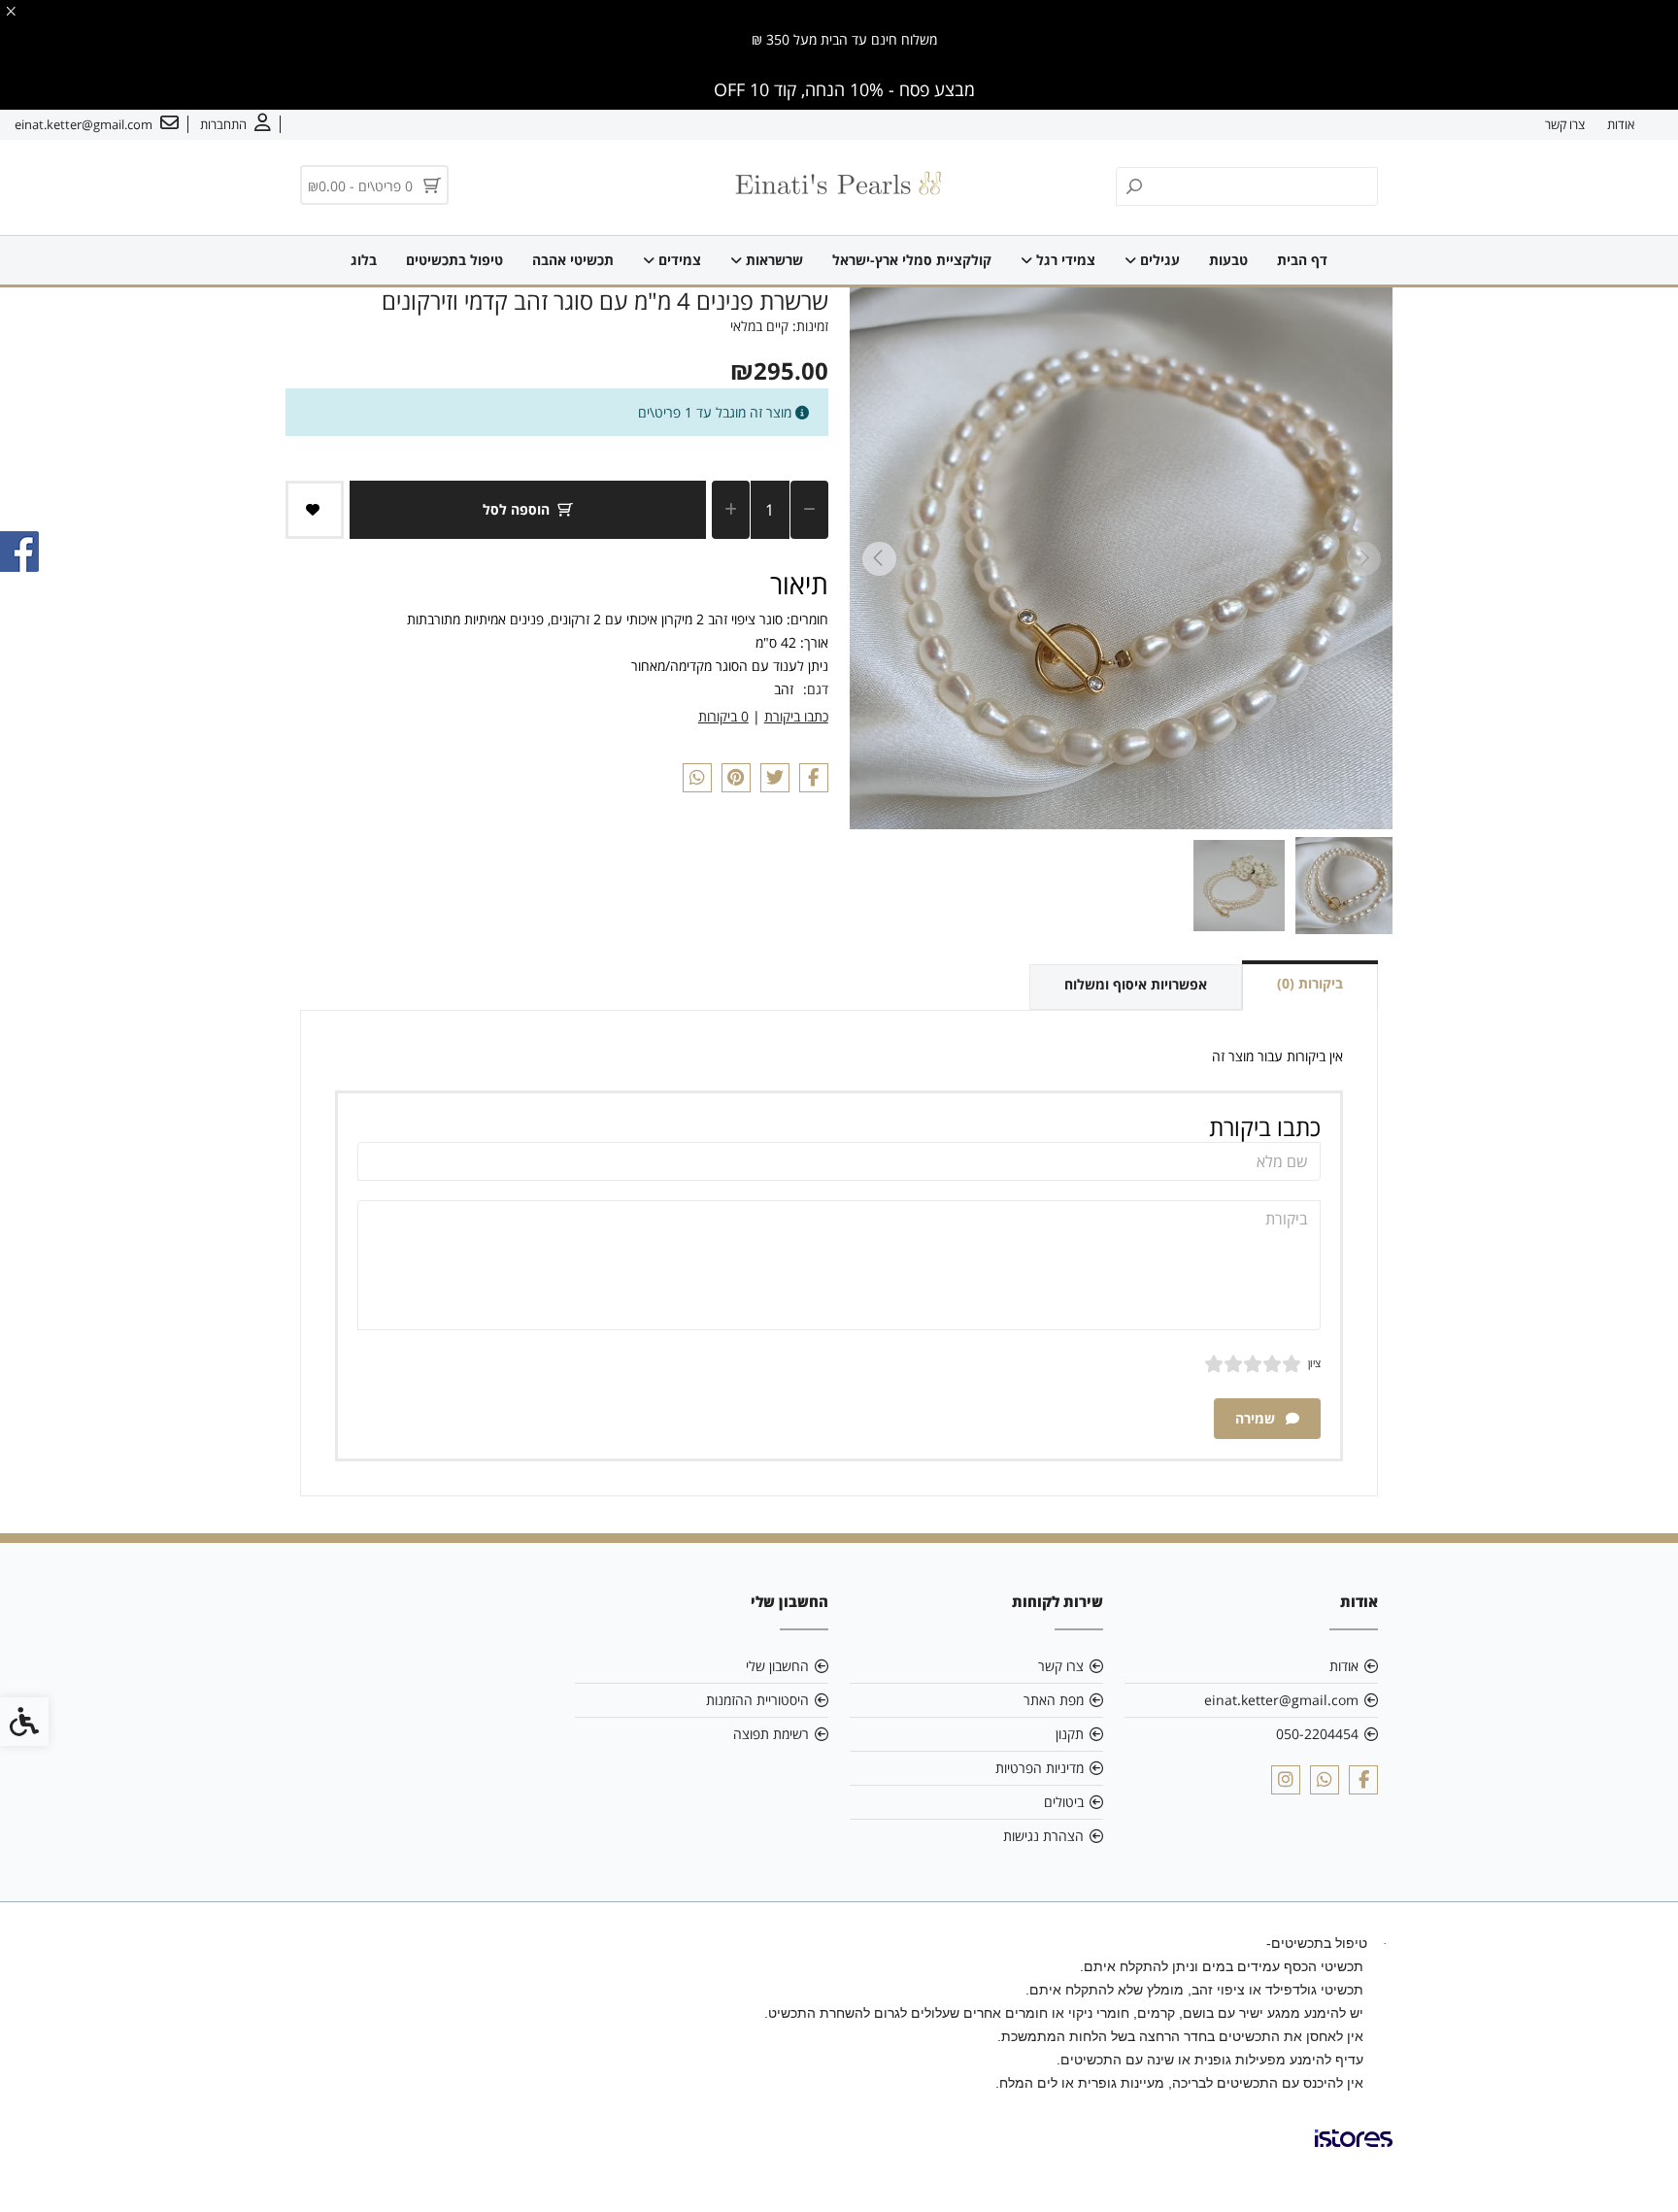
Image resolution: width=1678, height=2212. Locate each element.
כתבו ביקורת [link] (796, 716)
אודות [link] (1621, 124)
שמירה (1257, 1418)
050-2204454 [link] (1317, 1734)
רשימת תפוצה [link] (771, 1734)
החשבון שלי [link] (777, 1666)
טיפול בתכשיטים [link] (454, 260)
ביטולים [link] (1064, 1802)
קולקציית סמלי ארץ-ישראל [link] (912, 260)
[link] (235, 124)
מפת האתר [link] (1054, 1700)
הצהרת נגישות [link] (1043, 1836)
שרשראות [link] (772, 260)
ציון (1314, 1363)
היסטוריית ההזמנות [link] (757, 1700)
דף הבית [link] (1302, 260)
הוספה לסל (516, 509)
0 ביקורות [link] (723, 716)
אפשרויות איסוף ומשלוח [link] (1136, 984)
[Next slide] (879, 559)
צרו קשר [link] (1565, 124)
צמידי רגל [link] (1064, 260)
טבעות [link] (1228, 260)
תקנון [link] (1070, 1734)
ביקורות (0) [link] (1310, 983)
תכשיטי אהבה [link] (573, 260)
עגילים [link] (1158, 260)
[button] (1344, 886)
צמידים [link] (678, 260)
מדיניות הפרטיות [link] (1040, 1768)
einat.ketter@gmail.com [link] (1281, 1700)
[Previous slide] (1363, 559)
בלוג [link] (364, 260)
